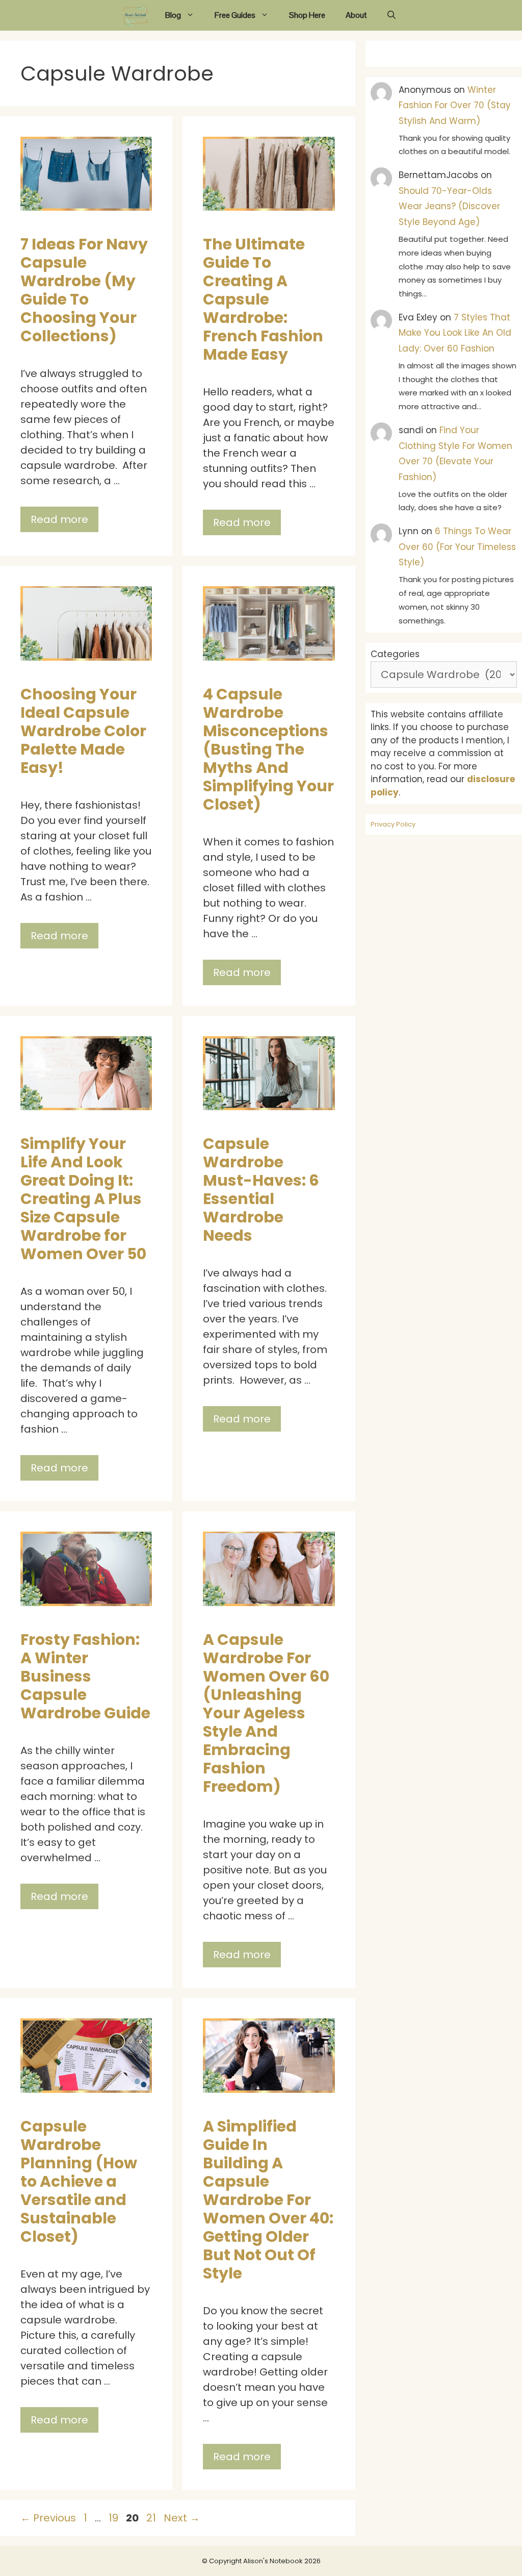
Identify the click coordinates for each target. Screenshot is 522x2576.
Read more (59, 519)
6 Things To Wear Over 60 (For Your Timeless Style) (457, 547)
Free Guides (235, 15)
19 (114, 2518)
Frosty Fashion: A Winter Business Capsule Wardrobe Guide (85, 1676)
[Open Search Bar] (391, 15)
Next (182, 2518)
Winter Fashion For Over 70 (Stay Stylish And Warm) (455, 105)
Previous (48, 2518)
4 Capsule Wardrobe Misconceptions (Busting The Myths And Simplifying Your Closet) (268, 749)
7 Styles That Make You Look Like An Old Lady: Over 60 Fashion (455, 333)
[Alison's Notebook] (136, 15)
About (356, 15)
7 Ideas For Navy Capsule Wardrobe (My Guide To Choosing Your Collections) (84, 290)
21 (152, 2518)
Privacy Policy (393, 824)
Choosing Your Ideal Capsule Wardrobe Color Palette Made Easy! (83, 731)
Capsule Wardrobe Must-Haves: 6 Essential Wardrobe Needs (261, 1190)
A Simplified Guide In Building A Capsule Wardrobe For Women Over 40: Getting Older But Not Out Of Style (268, 2200)
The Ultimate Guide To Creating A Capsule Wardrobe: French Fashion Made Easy (263, 299)
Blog (173, 15)
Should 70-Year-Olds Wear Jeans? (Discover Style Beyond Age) (449, 206)
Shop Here (307, 15)
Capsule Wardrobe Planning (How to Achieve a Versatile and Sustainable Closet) (79, 2181)
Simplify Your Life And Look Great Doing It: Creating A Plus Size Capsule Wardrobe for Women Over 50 (83, 1199)
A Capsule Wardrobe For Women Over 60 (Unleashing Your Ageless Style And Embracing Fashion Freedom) (266, 1713)
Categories (395, 654)
